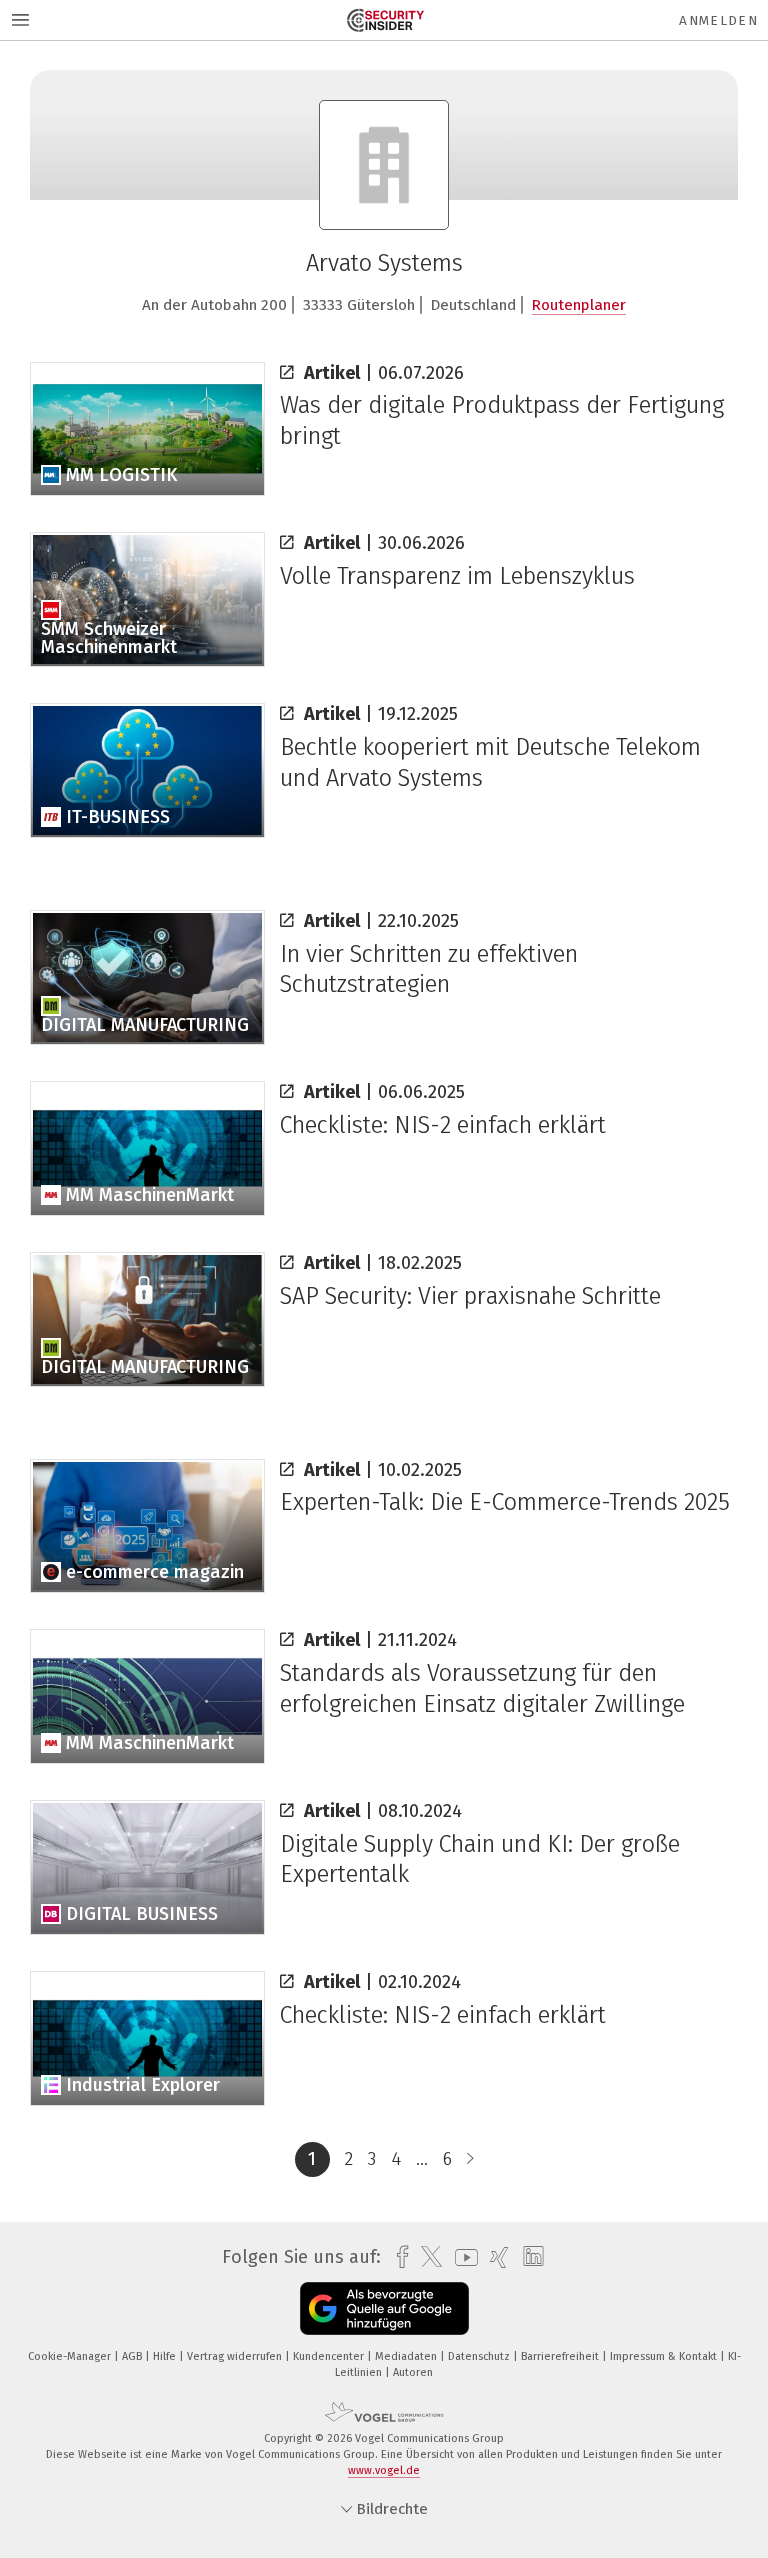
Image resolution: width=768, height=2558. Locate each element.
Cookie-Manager (71, 2356)
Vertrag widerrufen (236, 2356)
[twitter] (426, 2257)
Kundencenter (330, 2356)
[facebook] (397, 2257)
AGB (133, 2356)
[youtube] (461, 2257)
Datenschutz (480, 2356)
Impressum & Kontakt (665, 2356)
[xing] (494, 2257)
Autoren (413, 2372)
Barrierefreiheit (561, 2356)
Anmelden (718, 20)
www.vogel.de (384, 2470)
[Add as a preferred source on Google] (384, 2308)
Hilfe (166, 2356)
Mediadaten (407, 2356)
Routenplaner (579, 305)
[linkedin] (528, 2257)
